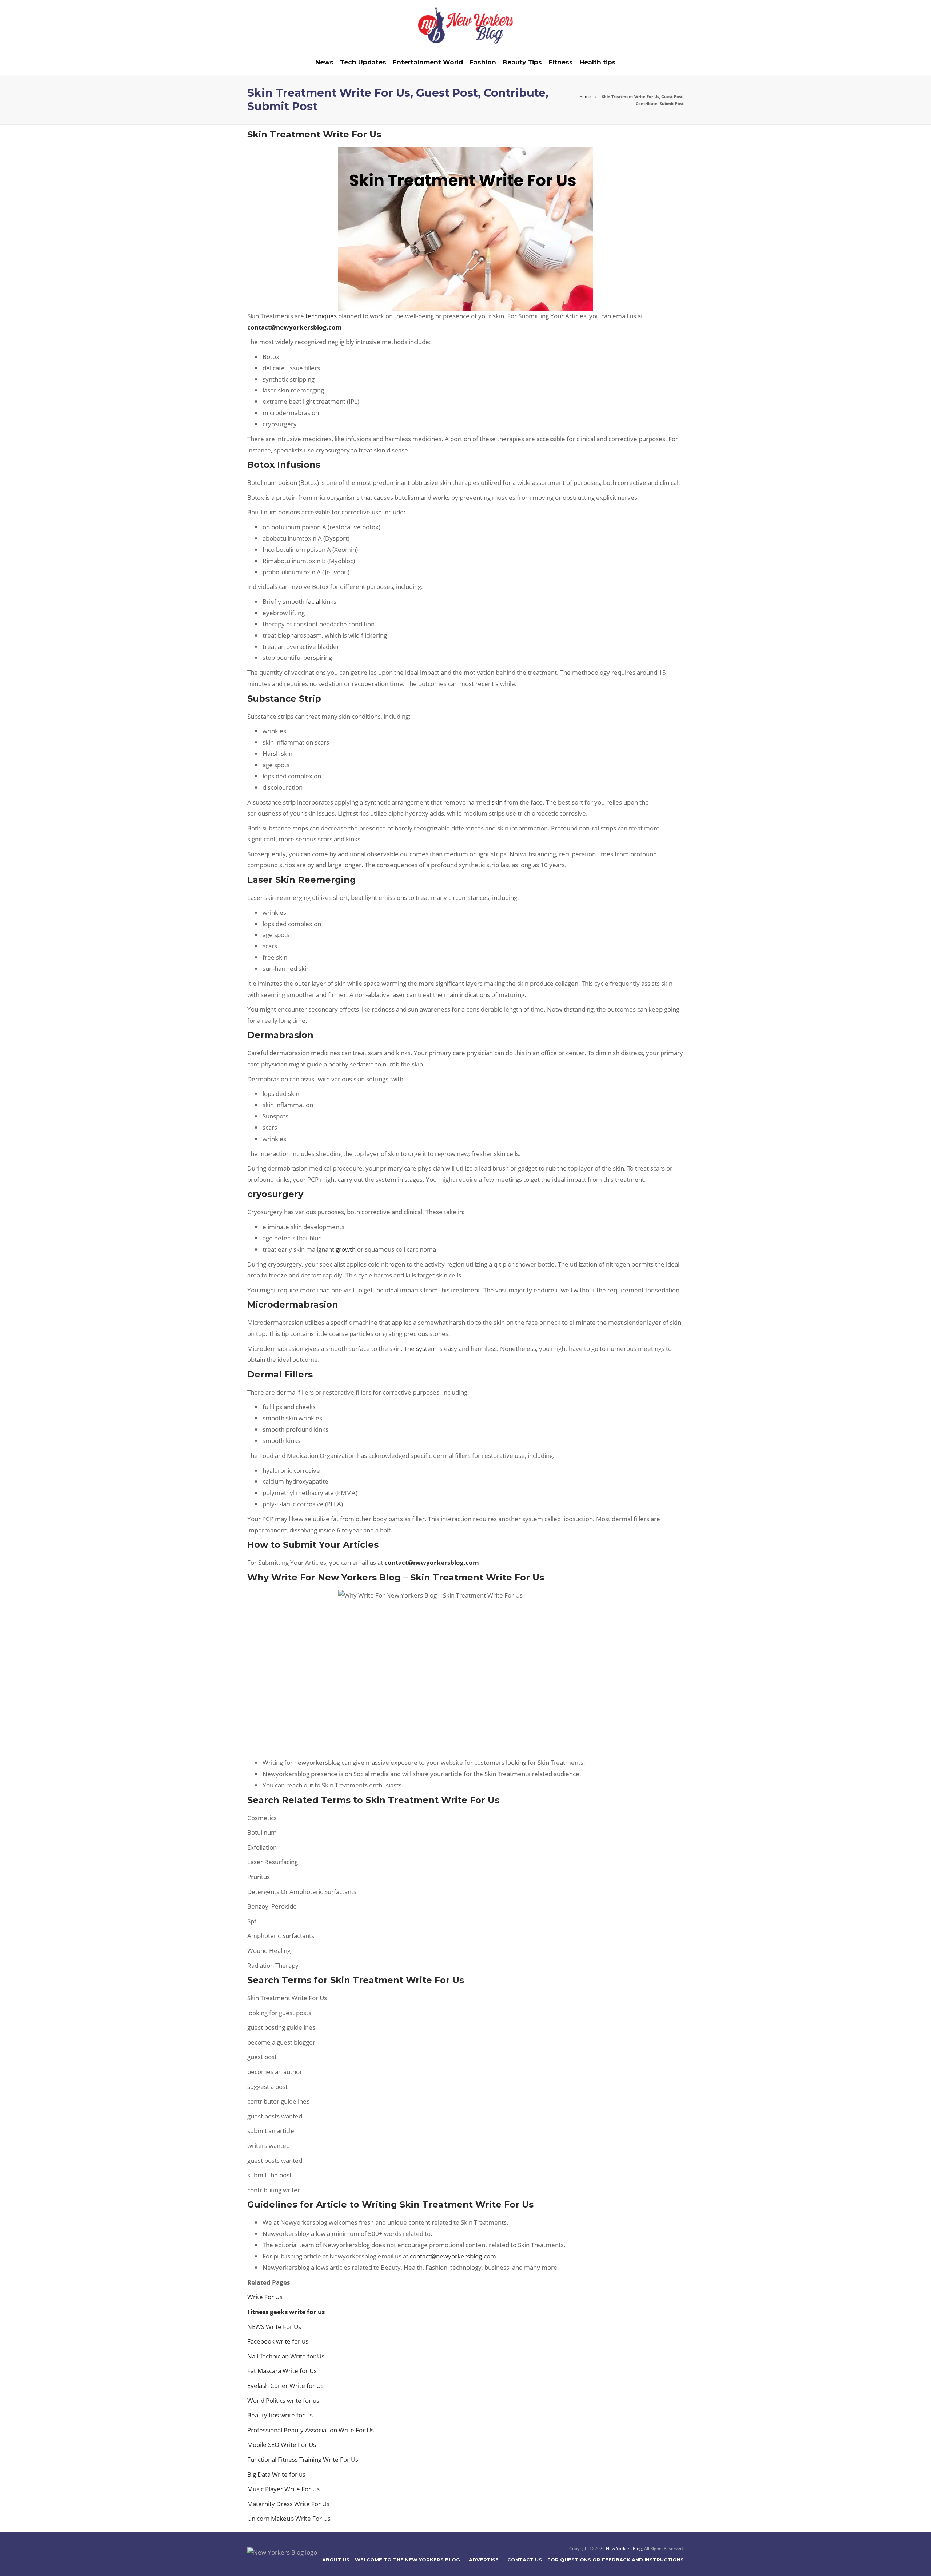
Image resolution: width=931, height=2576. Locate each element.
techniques (321, 316)
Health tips (598, 62)
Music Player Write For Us (283, 2489)
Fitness (561, 62)
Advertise (484, 2560)
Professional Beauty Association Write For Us (311, 2430)
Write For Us (266, 2297)
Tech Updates (363, 62)
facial (313, 601)
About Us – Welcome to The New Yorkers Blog (391, 2560)
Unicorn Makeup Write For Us (289, 2518)
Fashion (483, 62)
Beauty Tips (522, 62)
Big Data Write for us (277, 2474)
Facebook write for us (278, 2341)
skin (497, 802)
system (426, 1349)
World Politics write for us (283, 2400)
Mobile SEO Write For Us (282, 2445)
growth (346, 1249)
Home (585, 97)
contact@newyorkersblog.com (453, 2256)
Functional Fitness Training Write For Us (303, 2459)
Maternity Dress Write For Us (288, 2504)
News (324, 62)
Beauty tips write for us (280, 2415)
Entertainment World (428, 62)
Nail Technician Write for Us (286, 2356)
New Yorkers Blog (624, 2549)
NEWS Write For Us (274, 2327)
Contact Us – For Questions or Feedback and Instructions (596, 2560)
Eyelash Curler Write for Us (285, 2386)
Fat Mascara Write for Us (282, 2371)
